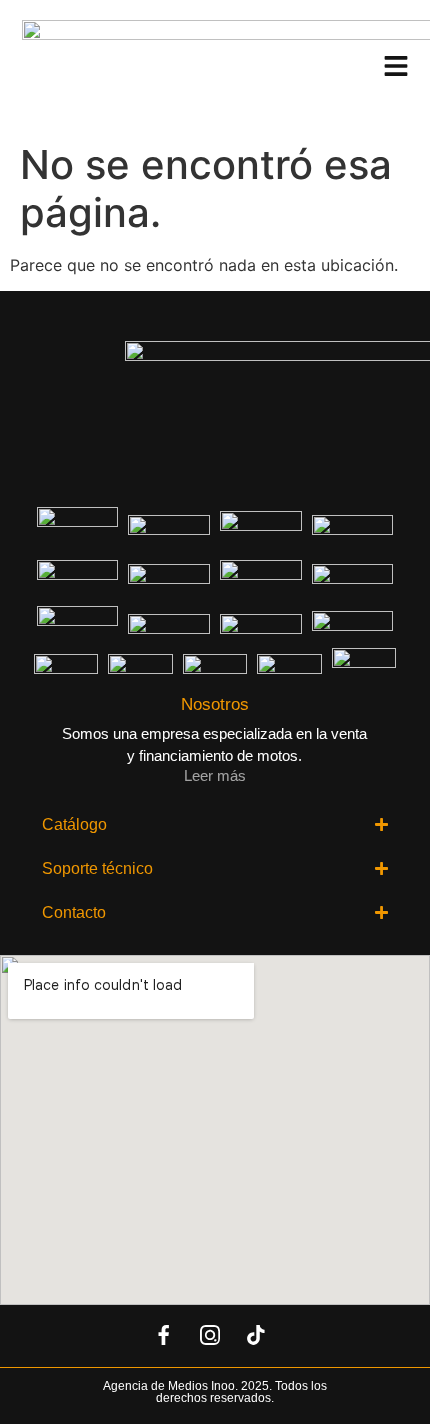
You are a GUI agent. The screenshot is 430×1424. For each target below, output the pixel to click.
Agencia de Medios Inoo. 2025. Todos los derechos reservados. (215, 1392)
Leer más (215, 775)
